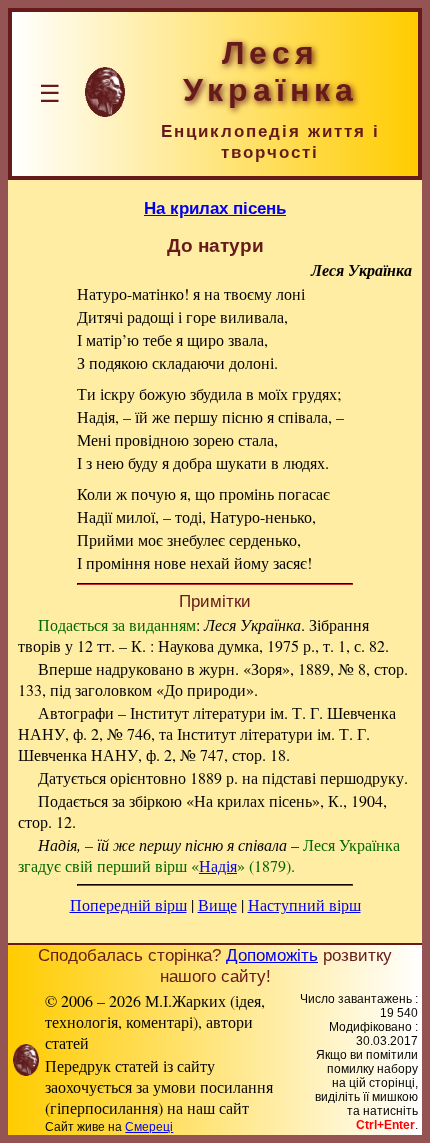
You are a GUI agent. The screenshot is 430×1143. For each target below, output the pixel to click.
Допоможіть (272, 955)
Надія (218, 865)
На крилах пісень (215, 208)
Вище (217, 904)
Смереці (149, 1127)
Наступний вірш (304, 904)
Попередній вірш (128, 904)
